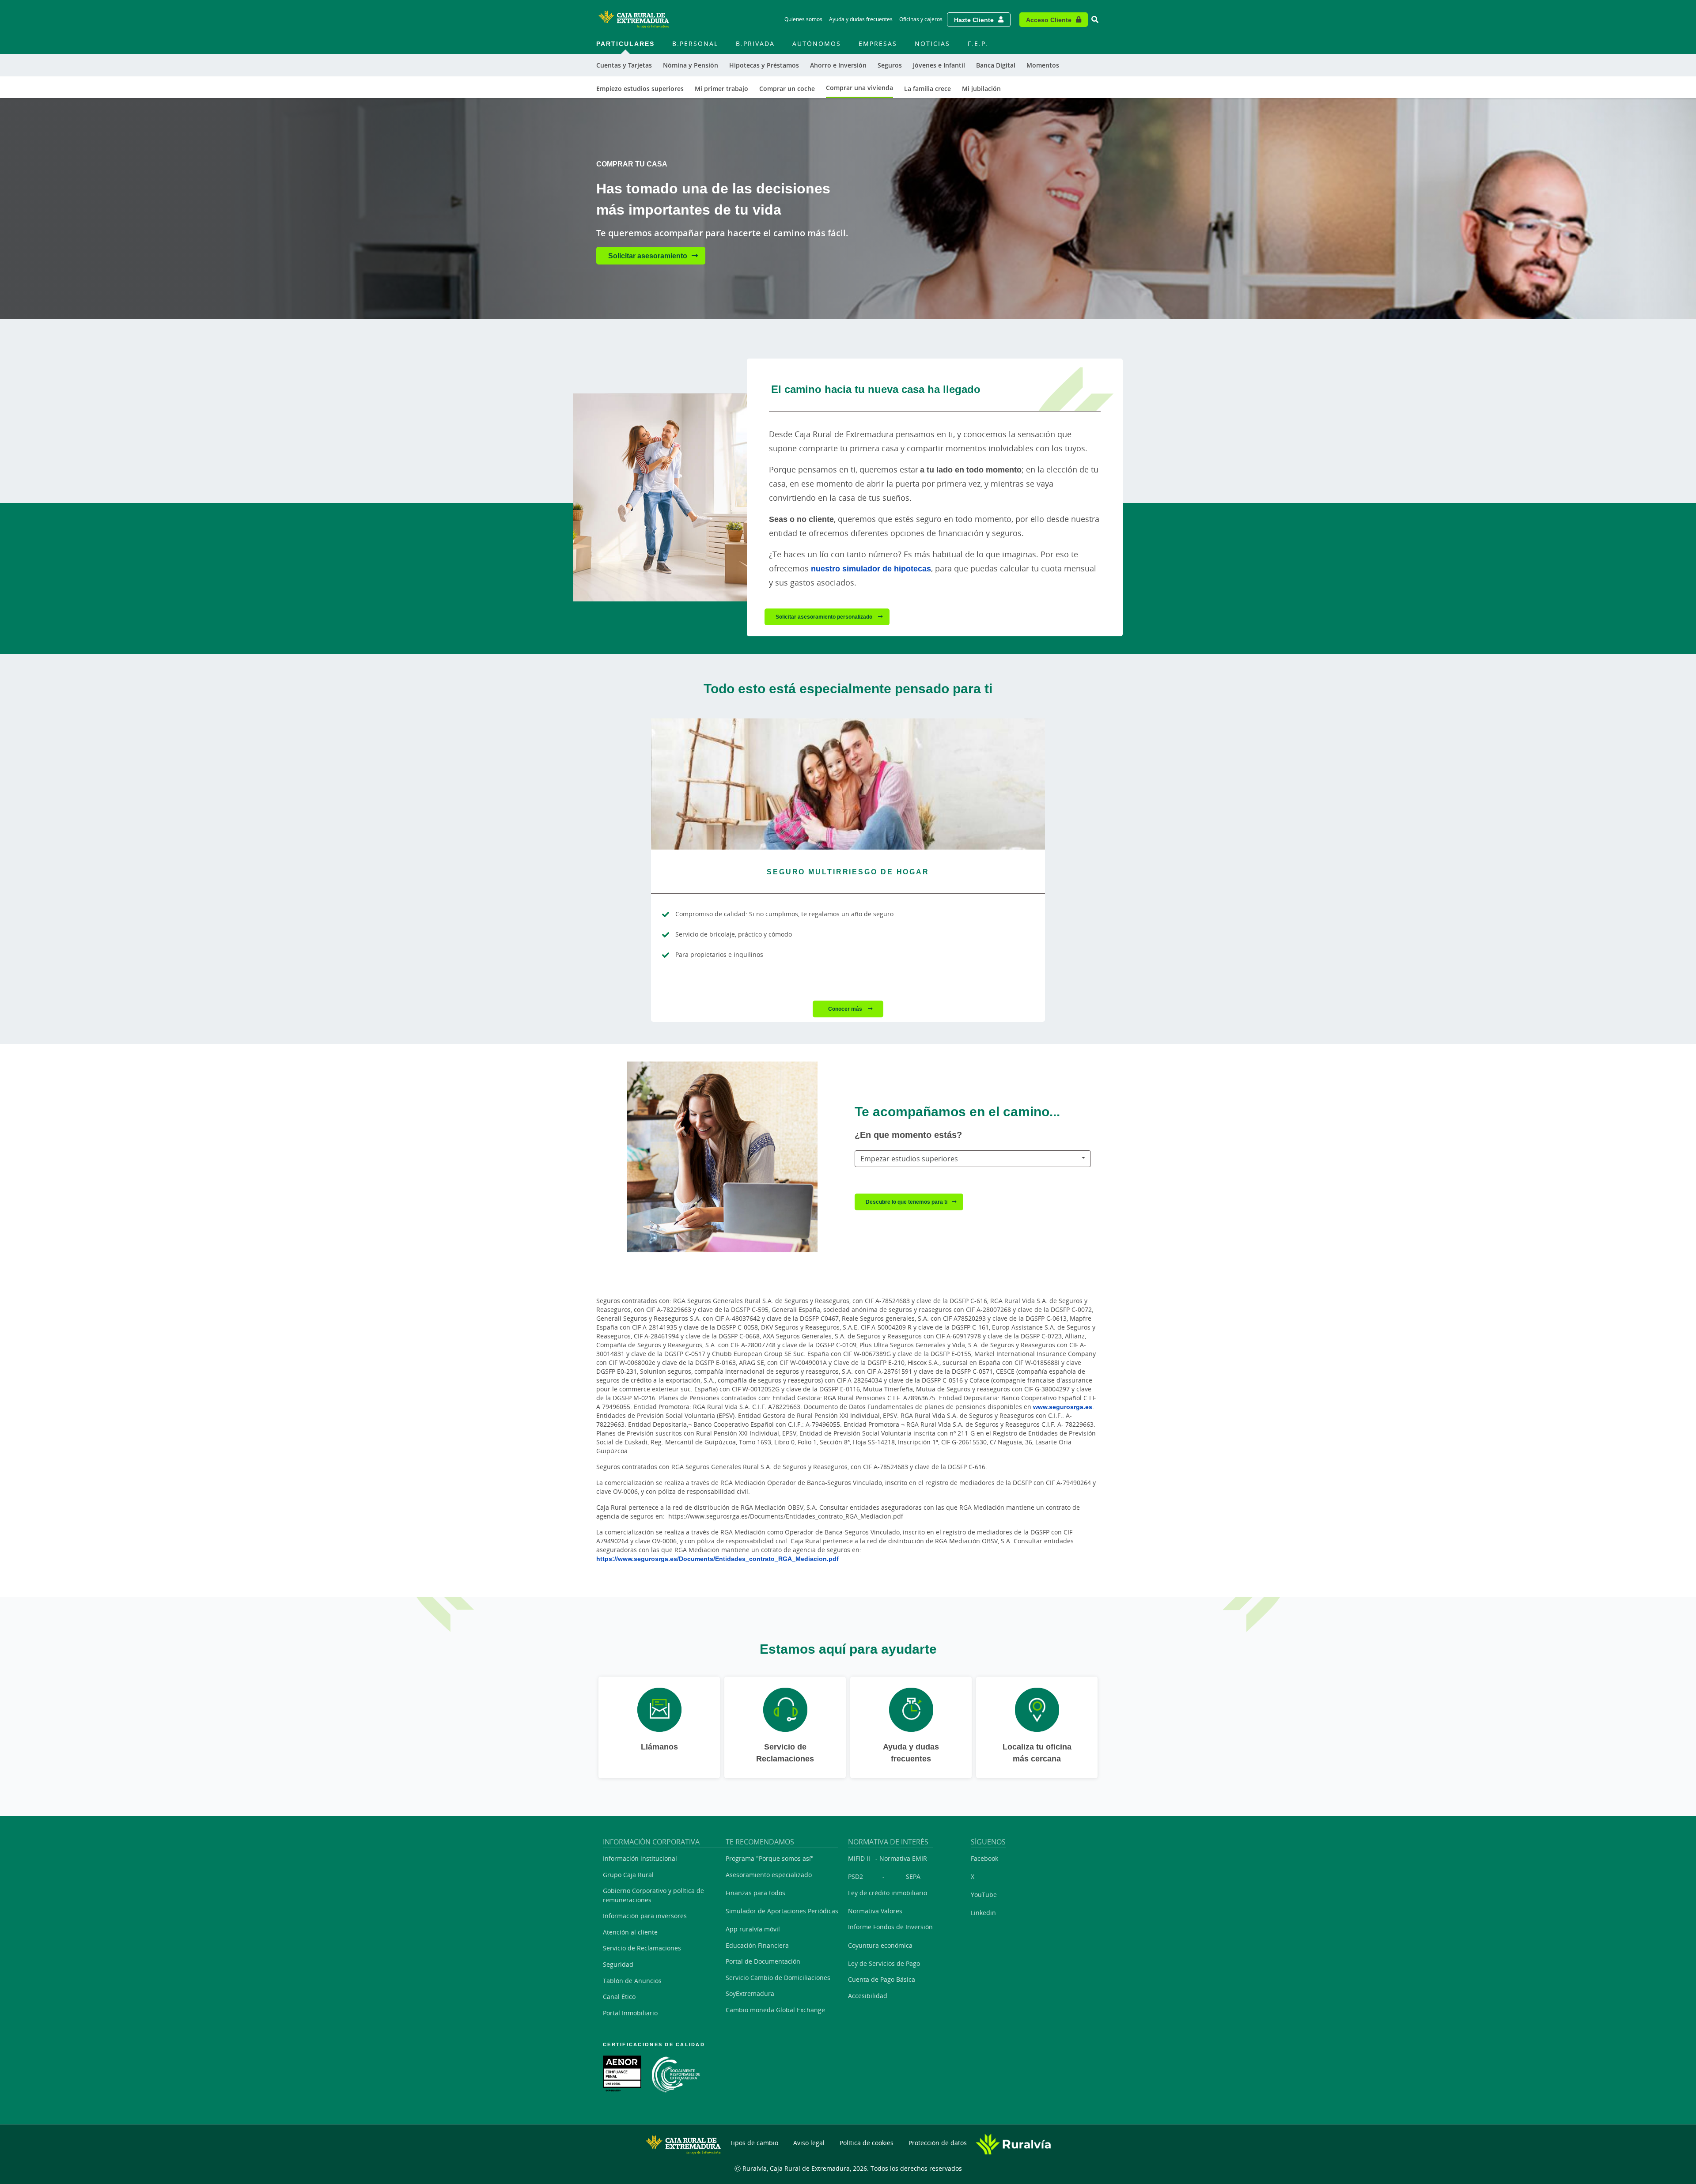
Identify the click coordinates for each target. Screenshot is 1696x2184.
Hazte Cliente (974, 20)
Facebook (984, 1858)
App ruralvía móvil (753, 1929)
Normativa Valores (875, 1911)
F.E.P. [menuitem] (978, 43)
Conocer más (846, 1009)
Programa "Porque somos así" (770, 1858)
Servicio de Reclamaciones (642, 1948)
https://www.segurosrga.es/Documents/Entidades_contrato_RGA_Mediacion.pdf (717, 1559)
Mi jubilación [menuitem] (981, 89)
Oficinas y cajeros (921, 19)
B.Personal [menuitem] (695, 43)
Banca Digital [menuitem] (996, 65)
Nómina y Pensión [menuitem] (691, 65)
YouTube (984, 1895)
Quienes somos (803, 19)
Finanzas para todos (755, 1893)
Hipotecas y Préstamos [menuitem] (764, 65)
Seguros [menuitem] (890, 65)
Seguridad (618, 1964)
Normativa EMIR (903, 1858)
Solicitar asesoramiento (648, 256)
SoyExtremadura (750, 1993)
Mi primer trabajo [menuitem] (721, 89)
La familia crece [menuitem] (927, 89)
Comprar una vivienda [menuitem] (859, 88)
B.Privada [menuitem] (755, 43)
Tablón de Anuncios (632, 1981)
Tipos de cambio (754, 2143)
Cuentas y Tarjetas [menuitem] (624, 65)
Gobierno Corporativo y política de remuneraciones (653, 1895)
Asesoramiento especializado (769, 1875)
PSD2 (856, 1876)
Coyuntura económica (880, 1945)
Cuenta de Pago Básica (882, 1979)
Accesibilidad (868, 1996)
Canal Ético (619, 1997)
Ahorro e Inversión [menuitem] (838, 65)
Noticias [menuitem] (932, 43)
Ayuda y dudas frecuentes (861, 19)
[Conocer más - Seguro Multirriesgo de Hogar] (848, 784)
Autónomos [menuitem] (817, 43)
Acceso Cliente (1049, 20)
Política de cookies (867, 2143)
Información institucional (640, 1858)
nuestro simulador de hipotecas (871, 568)
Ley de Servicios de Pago (884, 1963)
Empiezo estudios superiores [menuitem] (640, 89)
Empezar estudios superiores (909, 1159)
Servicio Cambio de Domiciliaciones (778, 1978)
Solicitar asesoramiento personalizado (825, 617)
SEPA (913, 1876)
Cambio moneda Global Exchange (775, 2010)
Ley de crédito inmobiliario (888, 1893)
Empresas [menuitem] (878, 43)
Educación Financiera (757, 1945)
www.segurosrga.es (1063, 1407)
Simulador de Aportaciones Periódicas (782, 1911)
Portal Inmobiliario (630, 2013)
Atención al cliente (630, 1932)
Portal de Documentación (763, 1961)
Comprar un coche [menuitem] (787, 89)
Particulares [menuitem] (625, 43)
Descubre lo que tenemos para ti (907, 1202)
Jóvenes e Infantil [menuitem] (939, 65)
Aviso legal (809, 2143)
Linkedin (983, 1913)
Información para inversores (645, 1916)
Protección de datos (938, 2143)
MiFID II (859, 1858)
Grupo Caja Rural (628, 1875)
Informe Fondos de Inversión (890, 1927)
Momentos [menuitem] (1043, 65)
